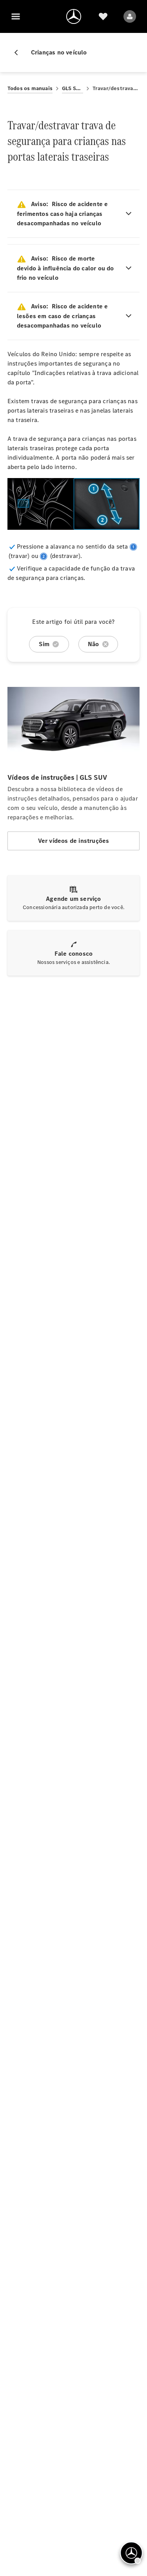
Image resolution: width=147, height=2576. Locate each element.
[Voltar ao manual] (19, 53)
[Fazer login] (130, 16)
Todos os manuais (30, 88)
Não (93, 644)
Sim (44, 644)
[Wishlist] (103, 16)
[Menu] (16, 16)
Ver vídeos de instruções (74, 841)
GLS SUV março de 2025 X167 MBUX (73, 88)
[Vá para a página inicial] (74, 16)
